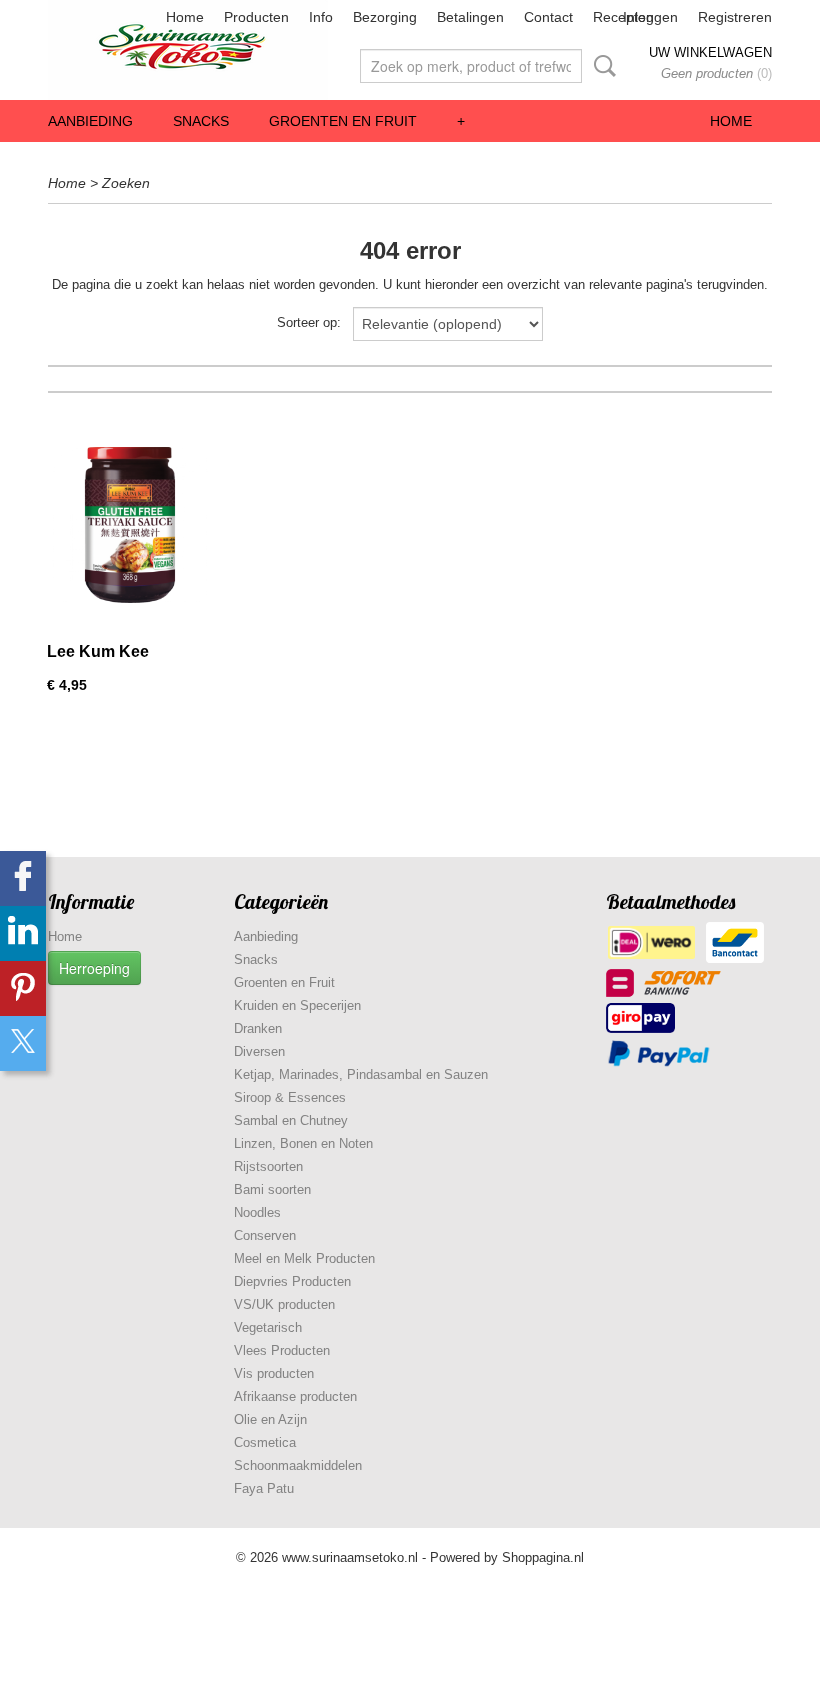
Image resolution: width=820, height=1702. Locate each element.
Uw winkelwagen (710, 52)
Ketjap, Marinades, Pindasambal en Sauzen (361, 1074)
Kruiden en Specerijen (297, 1005)
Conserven (265, 1235)
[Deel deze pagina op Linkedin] (23, 933)
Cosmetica (265, 1442)
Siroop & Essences (290, 1097)
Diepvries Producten (292, 1281)
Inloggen (650, 17)
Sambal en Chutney (291, 1120)
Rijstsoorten (268, 1166)
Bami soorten (272, 1189)
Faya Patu (264, 1488)
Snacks (201, 121)
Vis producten (274, 1373)
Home (185, 17)
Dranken (258, 1028)
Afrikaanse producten (295, 1396)
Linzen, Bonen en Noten (303, 1143)
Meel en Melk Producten (304, 1258)
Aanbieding (90, 121)
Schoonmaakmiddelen (298, 1465)
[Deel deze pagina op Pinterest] (23, 988)
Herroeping (94, 968)
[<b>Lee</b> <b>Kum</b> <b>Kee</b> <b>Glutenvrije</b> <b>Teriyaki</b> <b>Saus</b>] (130, 524)
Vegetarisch (268, 1327)
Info (321, 17)
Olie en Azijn (270, 1419)
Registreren (735, 17)
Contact (548, 17)
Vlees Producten (282, 1350)
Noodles (257, 1212)
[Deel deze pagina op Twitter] (23, 1043)
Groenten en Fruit (343, 121)
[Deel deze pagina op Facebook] (23, 878)
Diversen (259, 1051)
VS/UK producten (284, 1304)
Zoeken (601, 66)
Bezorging (385, 17)
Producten (256, 17)
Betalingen (470, 17)
